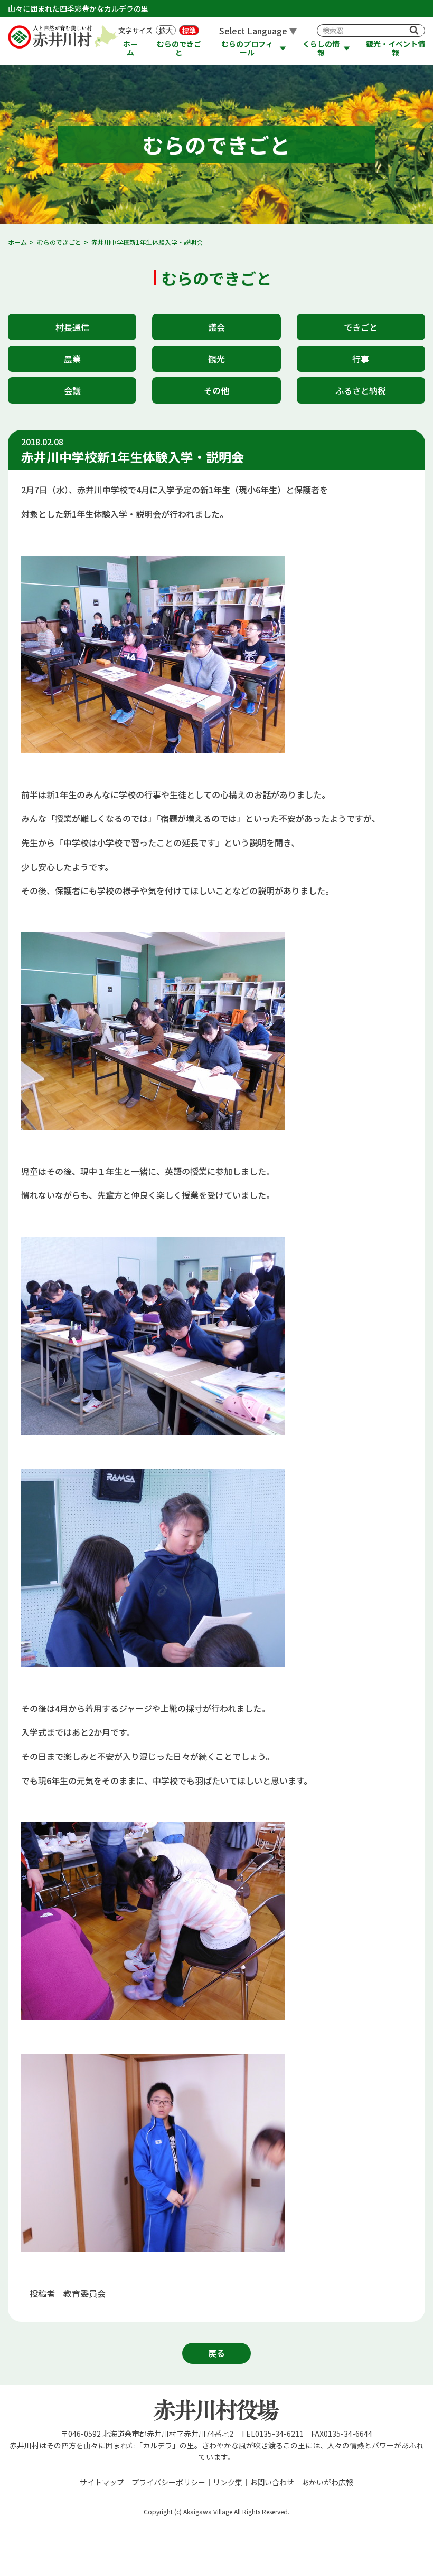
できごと (361, 327)
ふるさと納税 (361, 390)
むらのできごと (179, 48)
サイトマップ (102, 2482)
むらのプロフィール (247, 48)
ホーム (130, 48)
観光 (216, 359)
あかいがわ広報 (327, 2482)
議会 (216, 327)
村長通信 (72, 327)
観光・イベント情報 (396, 48)
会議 (72, 390)
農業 (72, 359)
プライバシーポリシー (168, 2482)
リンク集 (228, 2482)
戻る (216, 2353)
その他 (216, 390)
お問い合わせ (272, 2482)
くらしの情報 (321, 48)
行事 (361, 359)
